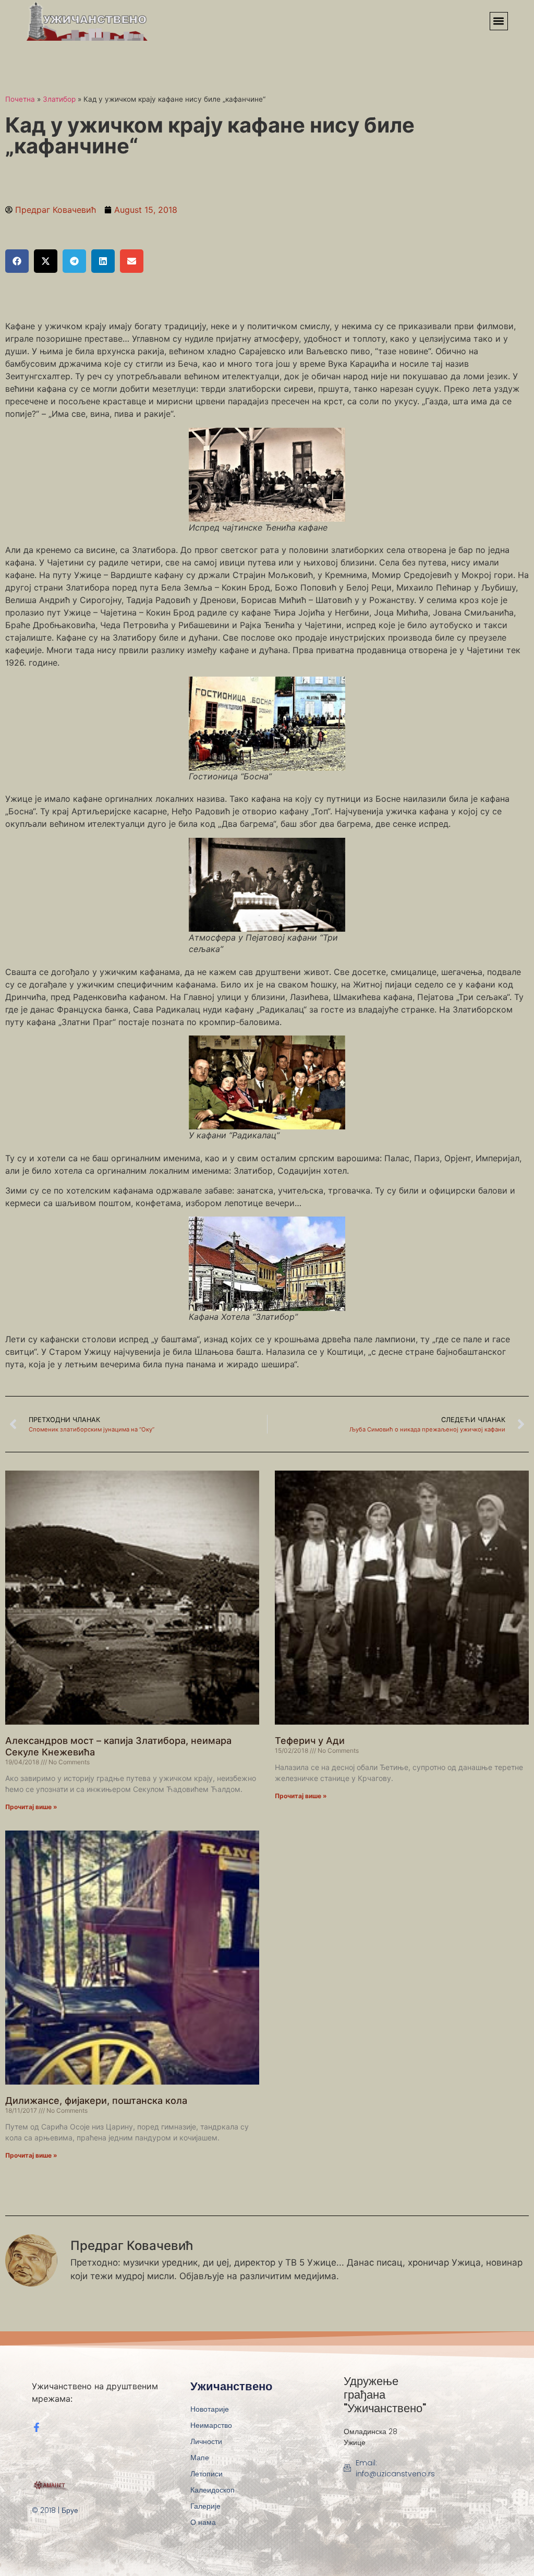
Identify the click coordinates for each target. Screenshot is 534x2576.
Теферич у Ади (310, 1741)
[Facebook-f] (37, 2427)
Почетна (20, 99)
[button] (499, 21)
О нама (203, 2522)
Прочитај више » (31, 1807)
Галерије (205, 2506)
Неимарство (211, 2425)
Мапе (200, 2458)
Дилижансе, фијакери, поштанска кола (96, 2100)
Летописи (207, 2474)
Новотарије (210, 2409)
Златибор (59, 99)
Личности (206, 2441)
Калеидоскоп (213, 2490)
